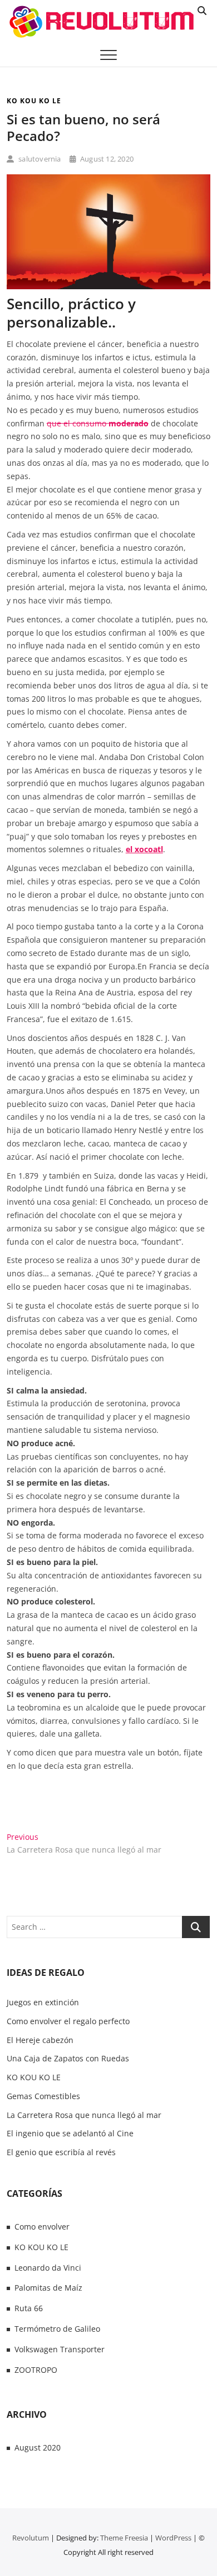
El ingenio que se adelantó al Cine (70, 2133)
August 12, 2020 (106, 159)
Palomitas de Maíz (48, 2288)
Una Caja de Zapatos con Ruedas (68, 2058)
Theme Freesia (124, 2538)
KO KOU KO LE (34, 101)
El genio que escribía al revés (61, 2152)
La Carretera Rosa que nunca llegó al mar (84, 2115)
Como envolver (42, 2227)
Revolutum (31, 2538)
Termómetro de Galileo (57, 2329)
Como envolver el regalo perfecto (68, 2021)
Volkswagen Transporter (60, 2349)
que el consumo (98, 423)
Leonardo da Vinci (48, 2268)
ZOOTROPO (36, 2370)
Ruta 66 (29, 2308)
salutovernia (39, 159)
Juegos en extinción (43, 2002)
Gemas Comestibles (43, 2096)
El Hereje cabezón (40, 2040)
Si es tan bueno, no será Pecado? (83, 127)
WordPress (173, 2538)
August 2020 (38, 2447)
